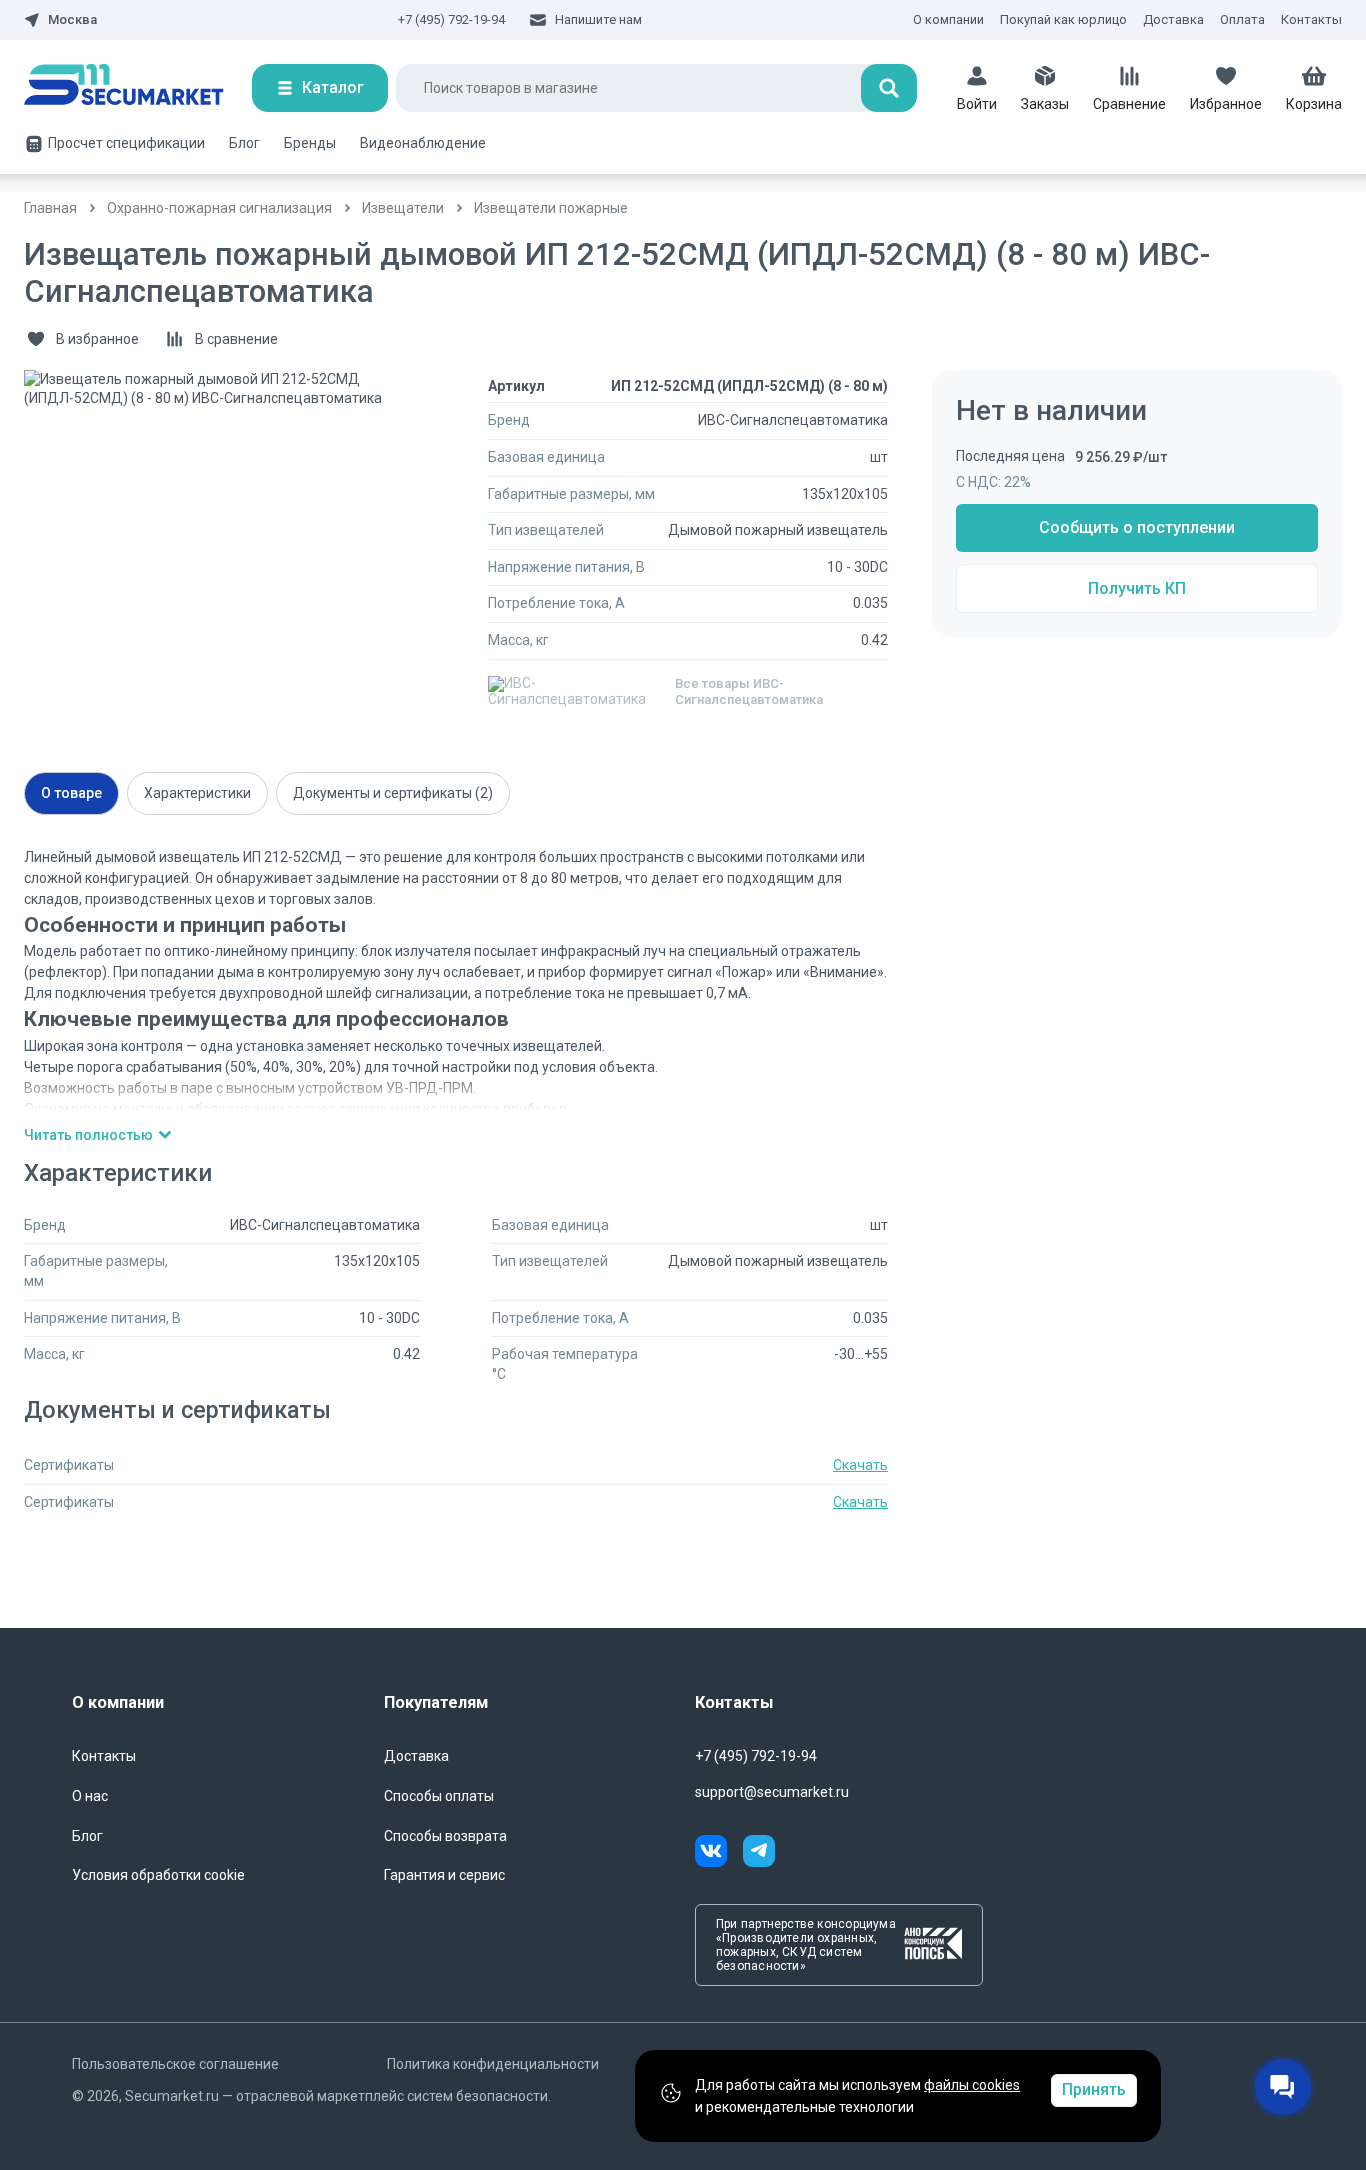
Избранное (1226, 104)
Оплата (1242, 19)
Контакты (1311, 19)
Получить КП (1137, 588)
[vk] (719, 1854)
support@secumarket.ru (772, 1792)
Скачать (860, 1465)
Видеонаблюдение (423, 143)
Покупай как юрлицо (1063, 19)
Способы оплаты (439, 1796)
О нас (90, 1796)
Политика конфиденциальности (493, 2064)
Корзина (1314, 104)
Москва (72, 20)
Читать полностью (88, 1135)
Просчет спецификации (126, 143)
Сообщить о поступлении (1137, 527)
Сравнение (1129, 104)
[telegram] (759, 1854)
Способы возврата (445, 1836)
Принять (1094, 2089)
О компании (948, 19)
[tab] (71, 793)
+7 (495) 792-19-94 (451, 19)
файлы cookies (972, 2085)
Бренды (310, 143)
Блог (244, 143)
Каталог (333, 87)
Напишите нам (598, 19)
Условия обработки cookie (158, 1875)
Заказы (1045, 104)
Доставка (1173, 19)
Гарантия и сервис (444, 1875)
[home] (138, 88)
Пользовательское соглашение (175, 2064)
